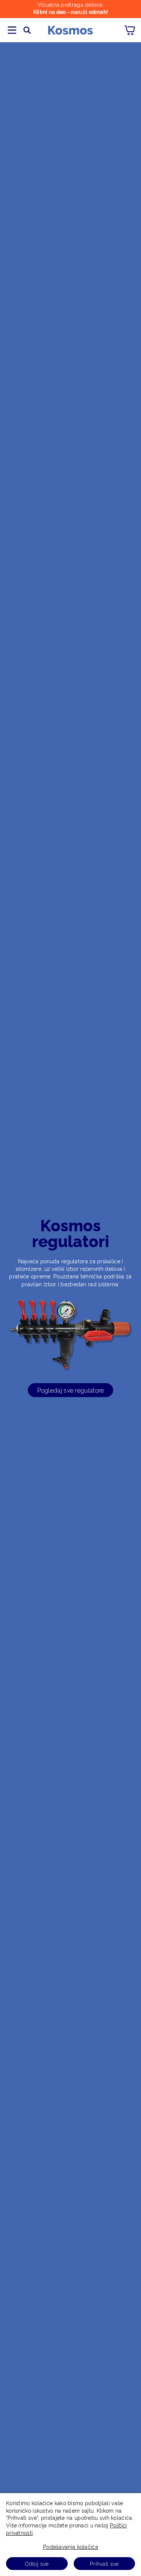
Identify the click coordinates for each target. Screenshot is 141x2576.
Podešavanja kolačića (70, 2546)
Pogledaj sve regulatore (71, 1390)
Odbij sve (37, 2563)
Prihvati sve (104, 2563)
